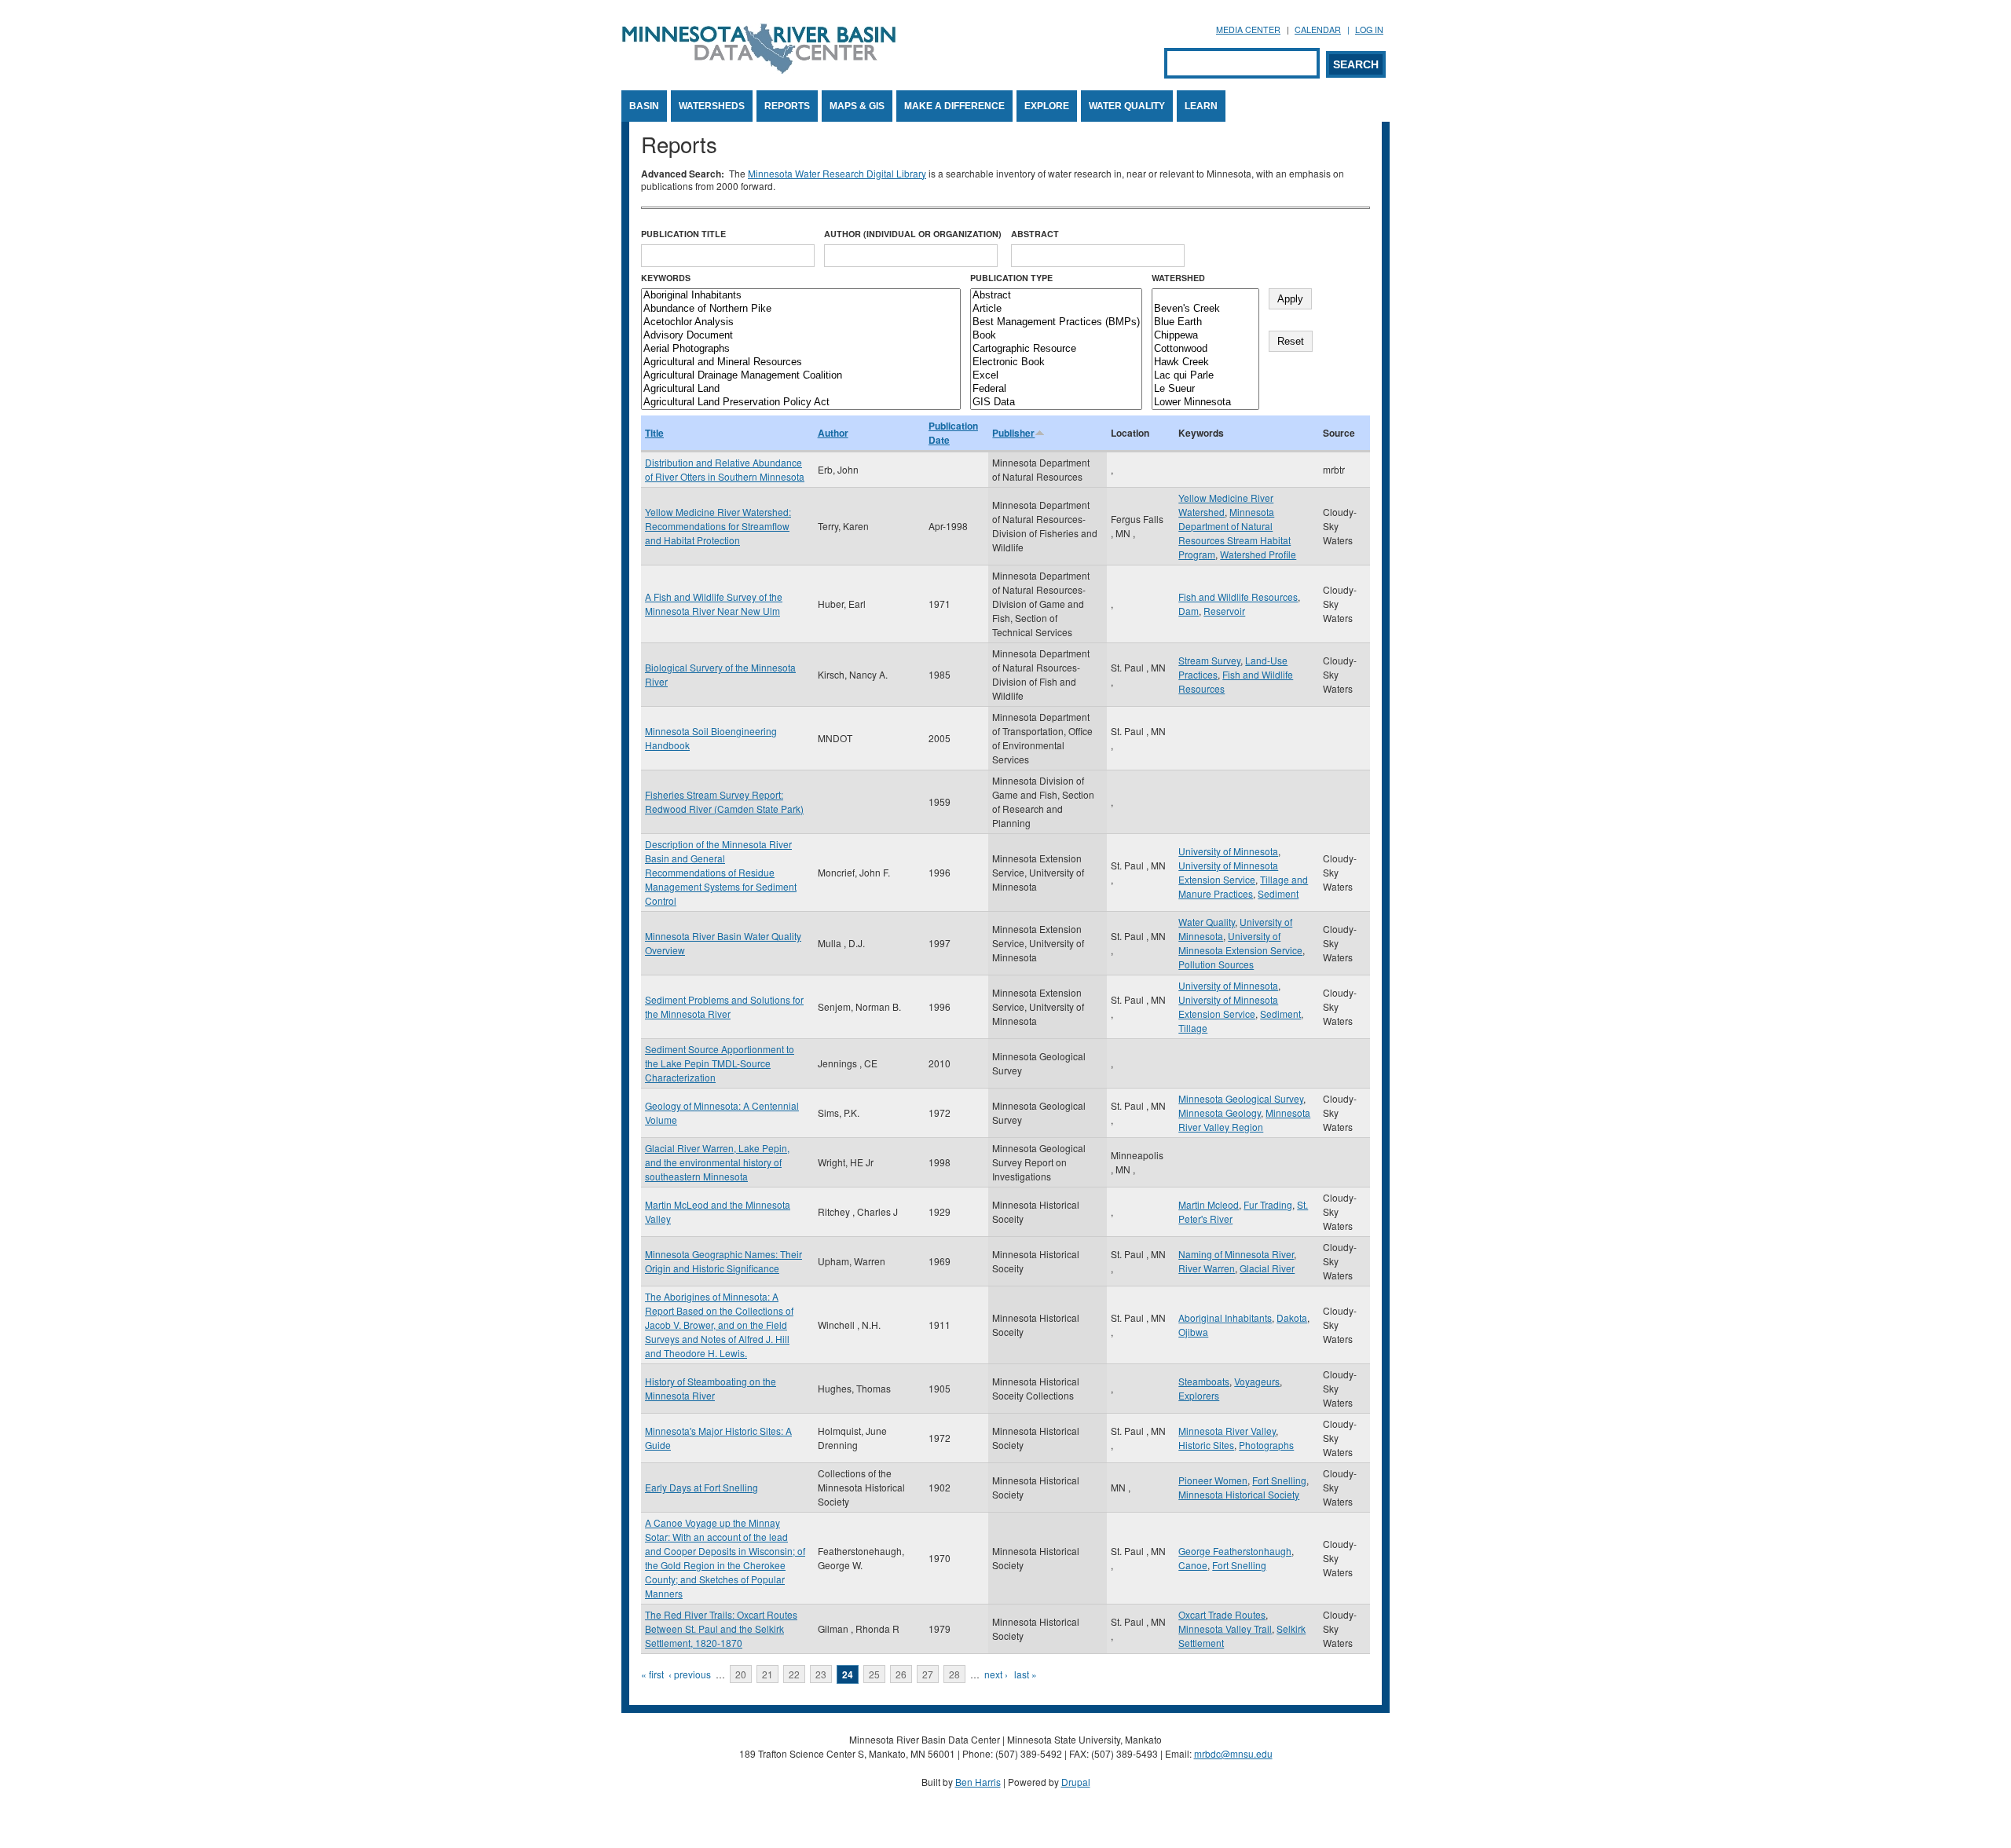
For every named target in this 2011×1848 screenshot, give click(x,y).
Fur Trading (1268, 1204)
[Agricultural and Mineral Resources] (801, 362)
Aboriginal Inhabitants (1225, 1317)
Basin (644, 106)
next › (996, 1674)
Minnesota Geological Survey (1241, 1098)
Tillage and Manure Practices (1243, 886)
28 (954, 1674)
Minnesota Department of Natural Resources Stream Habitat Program (1234, 533)
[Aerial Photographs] (801, 349)
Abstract (1035, 234)
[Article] (1056, 309)
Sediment (1278, 893)
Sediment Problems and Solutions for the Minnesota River (724, 1006)
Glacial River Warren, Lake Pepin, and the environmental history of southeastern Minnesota (717, 1162)
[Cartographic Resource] (1056, 349)
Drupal (1076, 1782)
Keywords (666, 278)
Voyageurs (1257, 1381)
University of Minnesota (1228, 851)
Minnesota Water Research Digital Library (837, 173)
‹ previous (690, 1674)
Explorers (1199, 1395)
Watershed (1178, 278)
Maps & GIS (857, 106)
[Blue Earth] (1205, 322)
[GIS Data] (1056, 403)
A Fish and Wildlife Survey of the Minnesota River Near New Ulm (714, 604)
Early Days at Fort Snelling (701, 1487)
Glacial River (1267, 1268)
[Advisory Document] (801, 336)
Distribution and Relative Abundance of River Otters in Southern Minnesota (725, 469)
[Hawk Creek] (1205, 362)
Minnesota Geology (1220, 1112)
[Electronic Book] (1056, 362)
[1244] (1205, 296)
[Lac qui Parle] (1205, 376)
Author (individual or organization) (913, 234)
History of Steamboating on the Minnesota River (711, 1388)
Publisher (1013, 433)
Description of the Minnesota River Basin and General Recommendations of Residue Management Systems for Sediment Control (721, 872)
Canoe (1193, 1565)
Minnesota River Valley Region (1244, 1120)
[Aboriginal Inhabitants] (801, 296)
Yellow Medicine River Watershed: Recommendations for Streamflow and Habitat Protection (718, 526)
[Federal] (1056, 389)
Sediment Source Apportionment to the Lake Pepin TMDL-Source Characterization (720, 1063)
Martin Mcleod (1209, 1204)
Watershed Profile (1258, 554)
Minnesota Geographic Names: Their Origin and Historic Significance (723, 1261)
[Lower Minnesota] (1205, 403)
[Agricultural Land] (801, 389)
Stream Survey (1209, 660)
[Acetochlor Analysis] (801, 322)
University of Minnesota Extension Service (1228, 872)
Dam (1189, 611)
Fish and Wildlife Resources (1238, 596)
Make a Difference (954, 106)
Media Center (1248, 29)
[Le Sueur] (1205, 389)
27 (928, 1674)
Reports (787, 106)
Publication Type (1011, 278)
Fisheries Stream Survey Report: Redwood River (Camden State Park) (724, 801)
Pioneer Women (1213, 1480)
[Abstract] (1056, 296)
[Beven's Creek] (1205, 309)
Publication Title (683, 234)
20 (741, 1674)
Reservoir (1224, 611)
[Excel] (1056, 376)
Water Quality (1127, 106)
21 (767, 1674)
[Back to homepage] (759, 70)
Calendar (1318, 29)
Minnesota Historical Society (1239, 1494)
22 (794, 1674)
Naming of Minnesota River (1236, 1254)
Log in (1369, 29)
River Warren (1207, 1268)
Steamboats (1204, 1381)
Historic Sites (1206, 1445)
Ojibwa (1193, 1332)
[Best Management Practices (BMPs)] (1056, 322)
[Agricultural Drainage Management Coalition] (801, 376)
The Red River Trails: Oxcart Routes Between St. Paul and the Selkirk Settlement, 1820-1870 (721, 1628)
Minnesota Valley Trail (1225, 1628)
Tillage (1193, 1028)
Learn (1201, 106)
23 (821, 1674)
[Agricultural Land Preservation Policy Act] (801, 403)
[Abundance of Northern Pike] (801, 309)
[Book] (1056, 336)
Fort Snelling (1279, 1480)
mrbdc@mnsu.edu (1233, 1753)
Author (833, 433)
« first (652, 1674)
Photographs (1266, 1445)
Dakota (1292, 1317)
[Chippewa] (1205, 336)
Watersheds (712, 106)
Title (654, 433)
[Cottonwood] (1205, 349)
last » (1026, 1674)
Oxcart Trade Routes (1222, 1614)
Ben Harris (978, 1782)
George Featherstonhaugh (1235, 1551)
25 (874, 1674)
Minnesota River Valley (1227, 1431)
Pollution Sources (1216, 964)
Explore (1047, 106)
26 (901, 1674)
